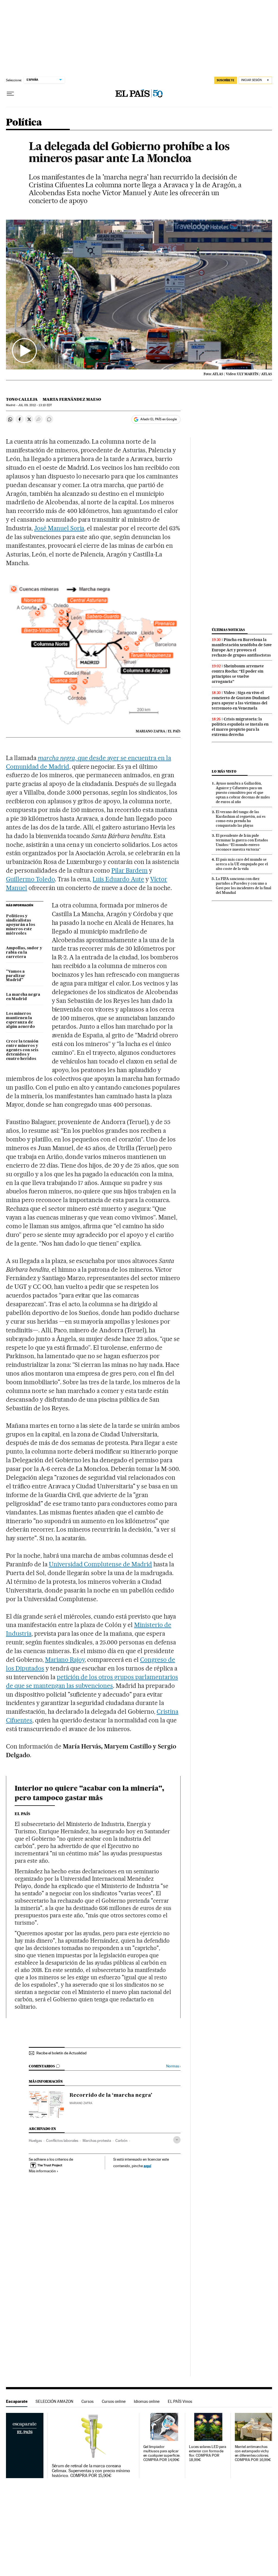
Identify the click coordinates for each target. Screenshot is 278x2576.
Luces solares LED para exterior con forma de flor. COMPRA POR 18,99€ (208, 2453)
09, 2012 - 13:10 (35, 405)
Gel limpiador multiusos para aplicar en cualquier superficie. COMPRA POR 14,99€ (162, 2453)
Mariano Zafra (81, 2103)
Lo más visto (224, 771)
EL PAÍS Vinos (180, 2401)
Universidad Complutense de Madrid (100, 1564)
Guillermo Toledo (30, 879)
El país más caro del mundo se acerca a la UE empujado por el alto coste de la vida (242, 864)
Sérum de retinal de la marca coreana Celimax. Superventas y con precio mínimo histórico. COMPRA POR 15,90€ (91, 2471)
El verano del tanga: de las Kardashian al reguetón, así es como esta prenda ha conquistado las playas (241, 819)
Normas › (173, 2066)
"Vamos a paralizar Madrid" (16, 976)
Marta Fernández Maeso (72, 399)
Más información (42, 2171)
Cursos (88, 2401)
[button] (139, 295)
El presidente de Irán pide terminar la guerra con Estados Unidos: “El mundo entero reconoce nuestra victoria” (242, 842)
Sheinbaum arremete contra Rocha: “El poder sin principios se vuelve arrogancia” (238, 674)
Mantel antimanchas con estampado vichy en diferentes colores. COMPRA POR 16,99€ (253, 2453)
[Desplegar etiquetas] (177, 2140)
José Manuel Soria (59, 528)
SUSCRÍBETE (226, 80)
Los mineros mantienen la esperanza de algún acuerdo (20, 1020)
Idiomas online (147, 2401)
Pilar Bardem (129, 870)
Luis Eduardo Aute (118, 879)
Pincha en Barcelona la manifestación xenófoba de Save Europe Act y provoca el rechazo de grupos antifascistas (242, 647)
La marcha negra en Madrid (23, 997)
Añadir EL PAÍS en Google (159, 419)
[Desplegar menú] (10, 94)
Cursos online (114, 2401)
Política (24, 123)
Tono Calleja (22, 399)
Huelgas (35, 2141)
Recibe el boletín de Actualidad (61, 2053)
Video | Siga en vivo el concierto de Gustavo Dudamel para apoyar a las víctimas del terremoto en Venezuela (241, 700)
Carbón (121, 2141)
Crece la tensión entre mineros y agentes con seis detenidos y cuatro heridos (22, 1050)
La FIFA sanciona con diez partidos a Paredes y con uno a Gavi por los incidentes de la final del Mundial (244, 886)
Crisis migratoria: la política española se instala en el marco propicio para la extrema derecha (240, 727)
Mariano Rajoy (65, 1660)
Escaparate (17, 2401)
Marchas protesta (97, 2141)
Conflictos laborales (62, 2141)
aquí (147, 2166)
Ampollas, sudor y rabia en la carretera (24, 953)
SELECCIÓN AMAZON (54, 2401)
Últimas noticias (228, 630)
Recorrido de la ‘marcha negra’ (111, 2095)
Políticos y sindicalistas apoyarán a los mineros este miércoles (20, 925)
